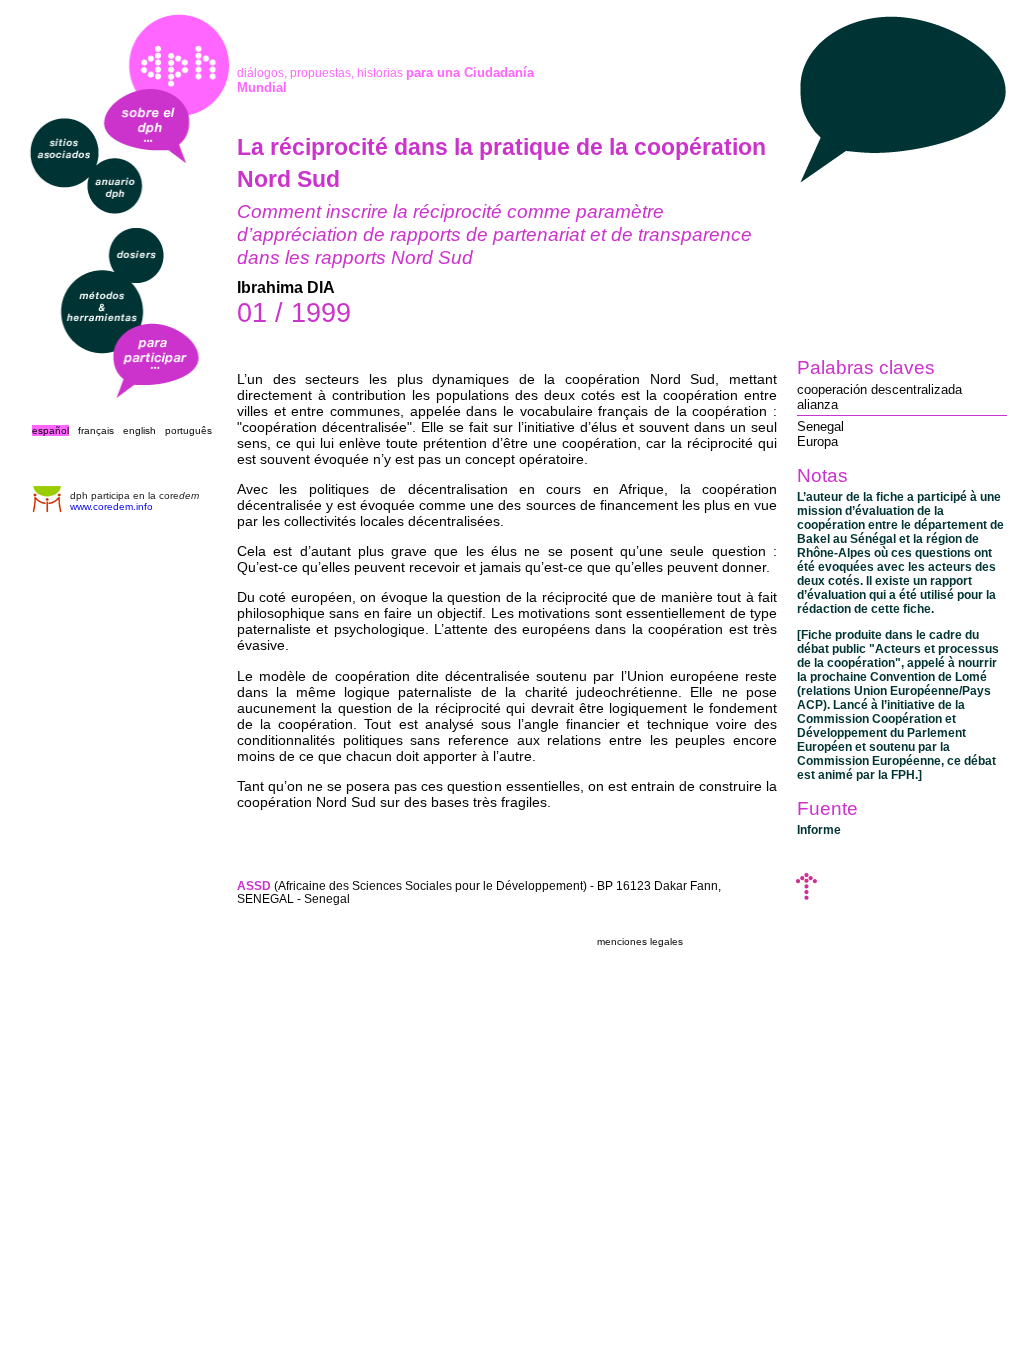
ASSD (254, 885)
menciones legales (640, 941)
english (139, 430)
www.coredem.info (111, 506)
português (188, 430)
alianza (817, 404)
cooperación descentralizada (879, 389)
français (96, 430)
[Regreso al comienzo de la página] (806, 895)
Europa (817, 441)
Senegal (820, 426)
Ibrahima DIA (286, 287)
